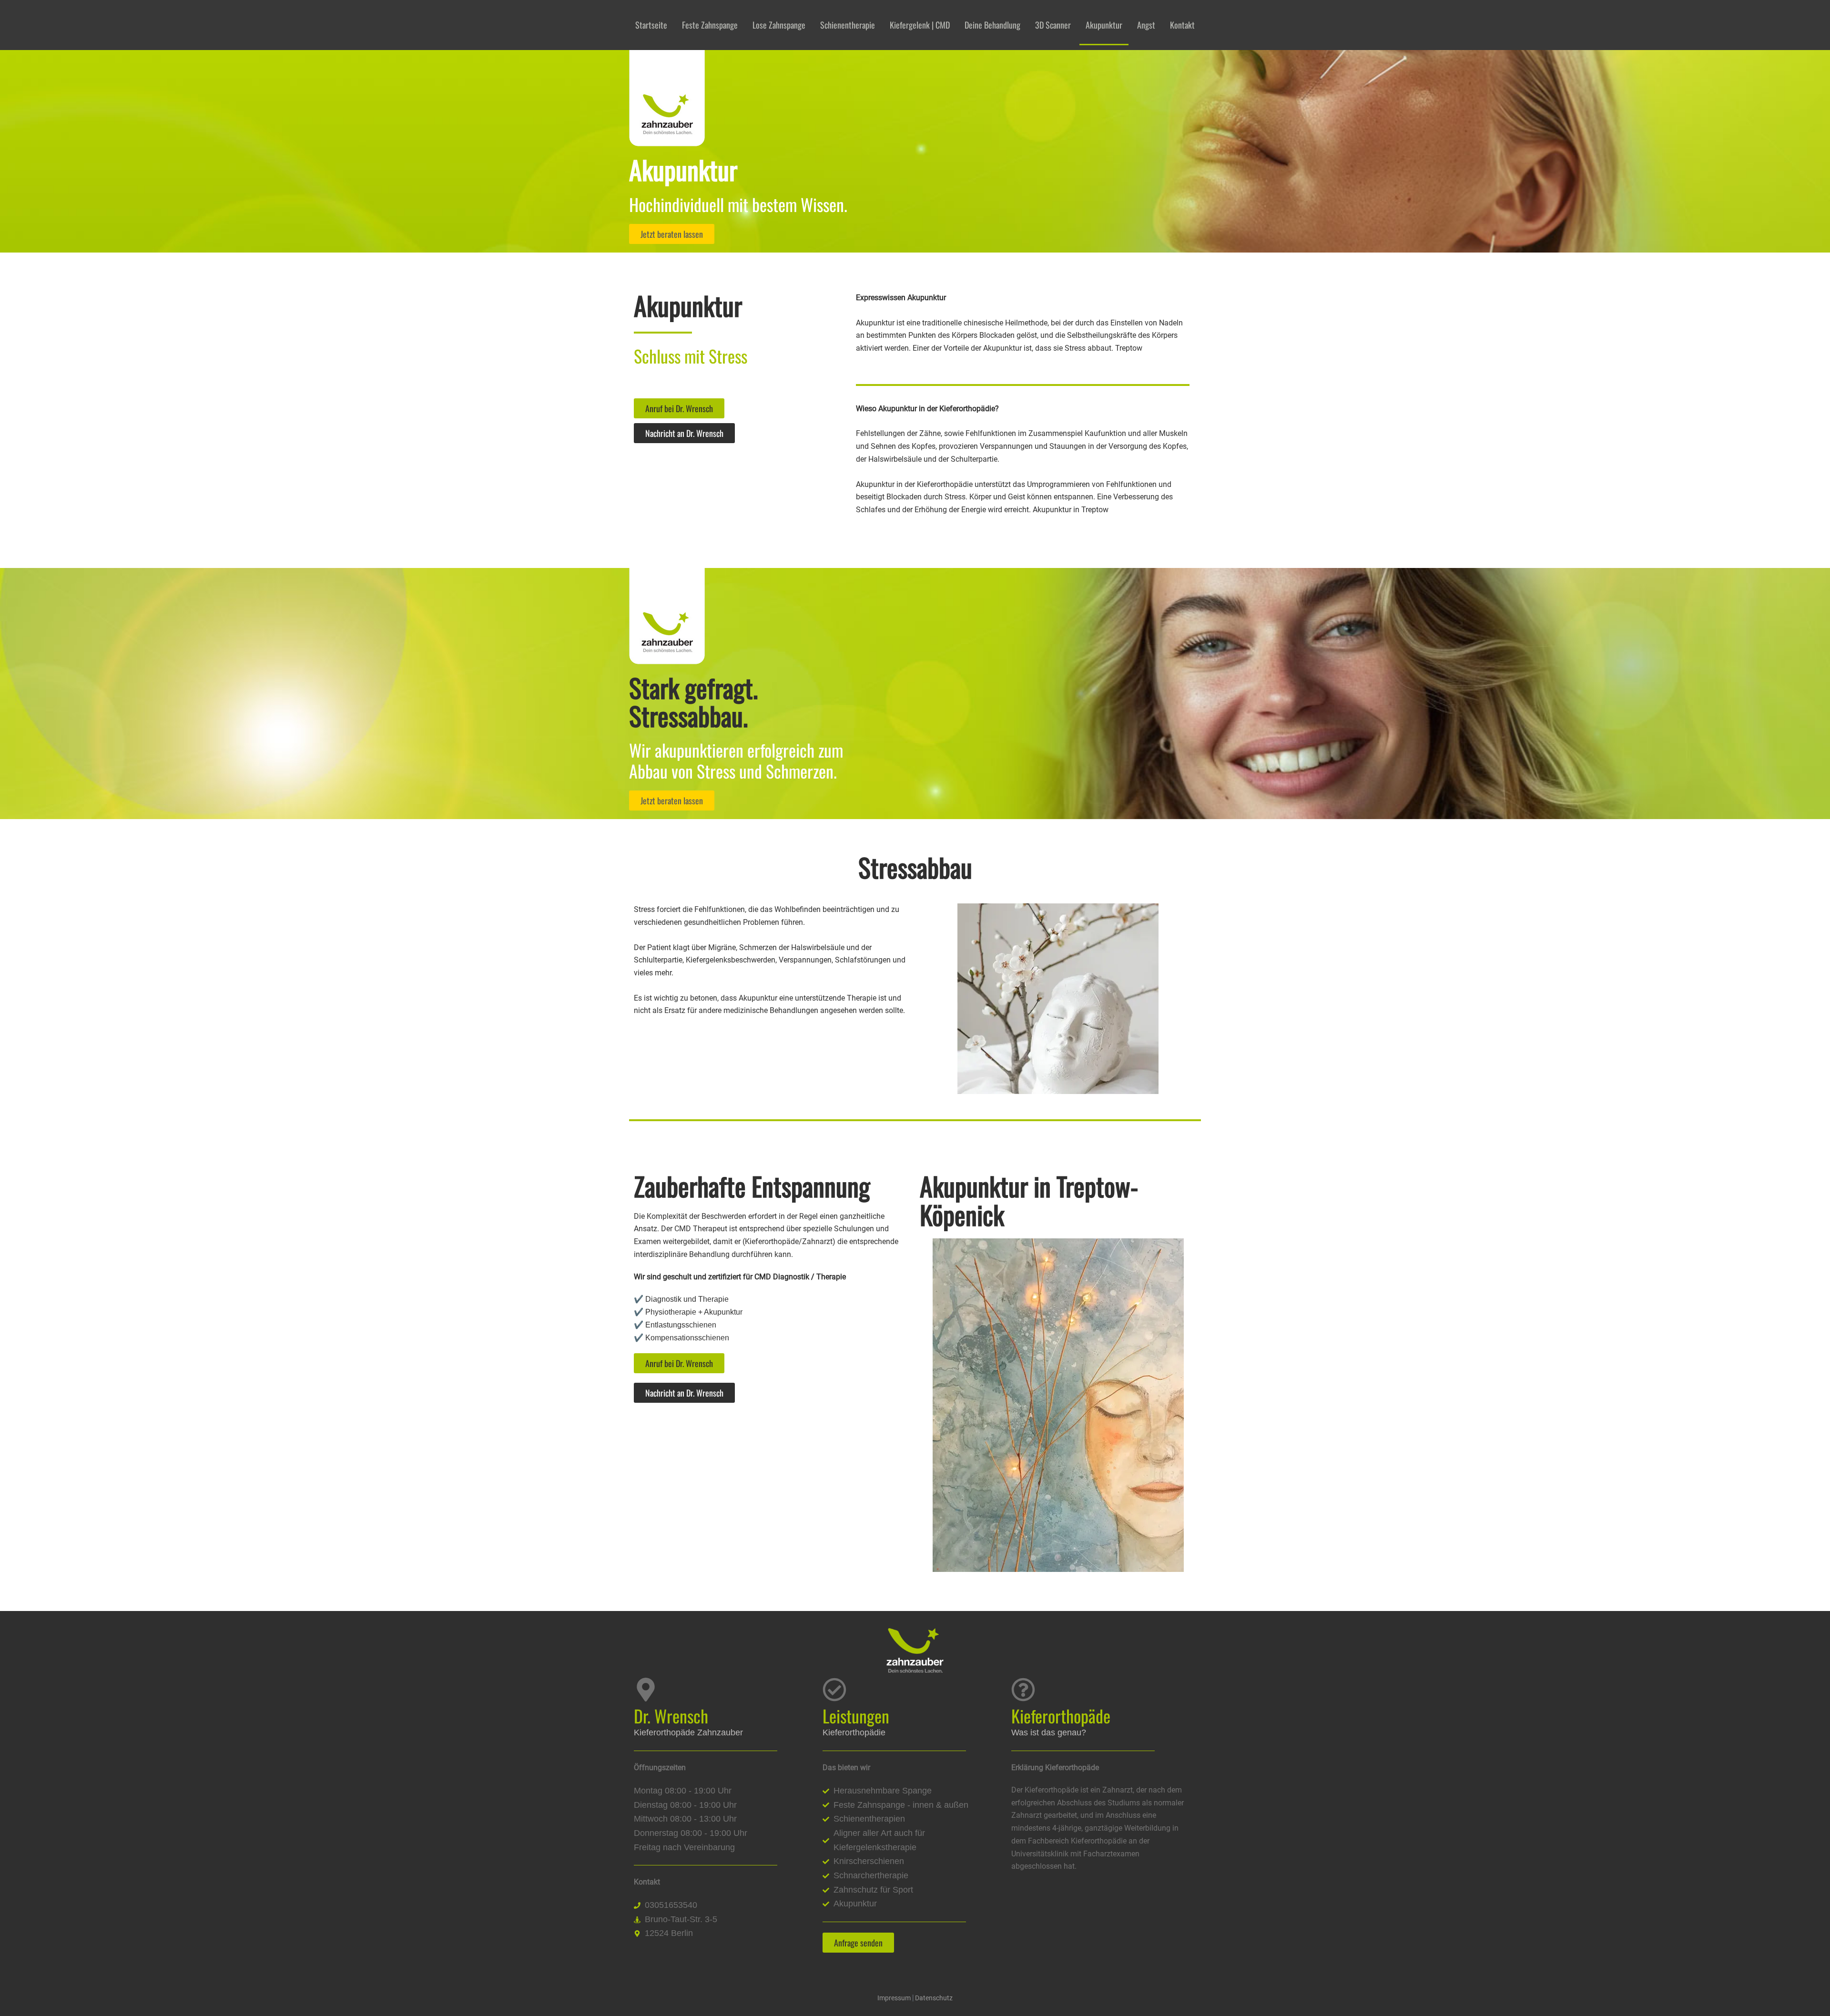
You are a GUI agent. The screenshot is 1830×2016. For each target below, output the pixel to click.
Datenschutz (934, 1998)
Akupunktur (1104, 25)
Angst (1146, 25)
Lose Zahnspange (779, 25)
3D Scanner (1053, 25)
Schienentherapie (848, 25)
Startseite (651, 25)
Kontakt (1182, 25)
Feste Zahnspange (710, 25)
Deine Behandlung (992, 25)
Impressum (894, 1998)
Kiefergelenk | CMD (920, 25)
